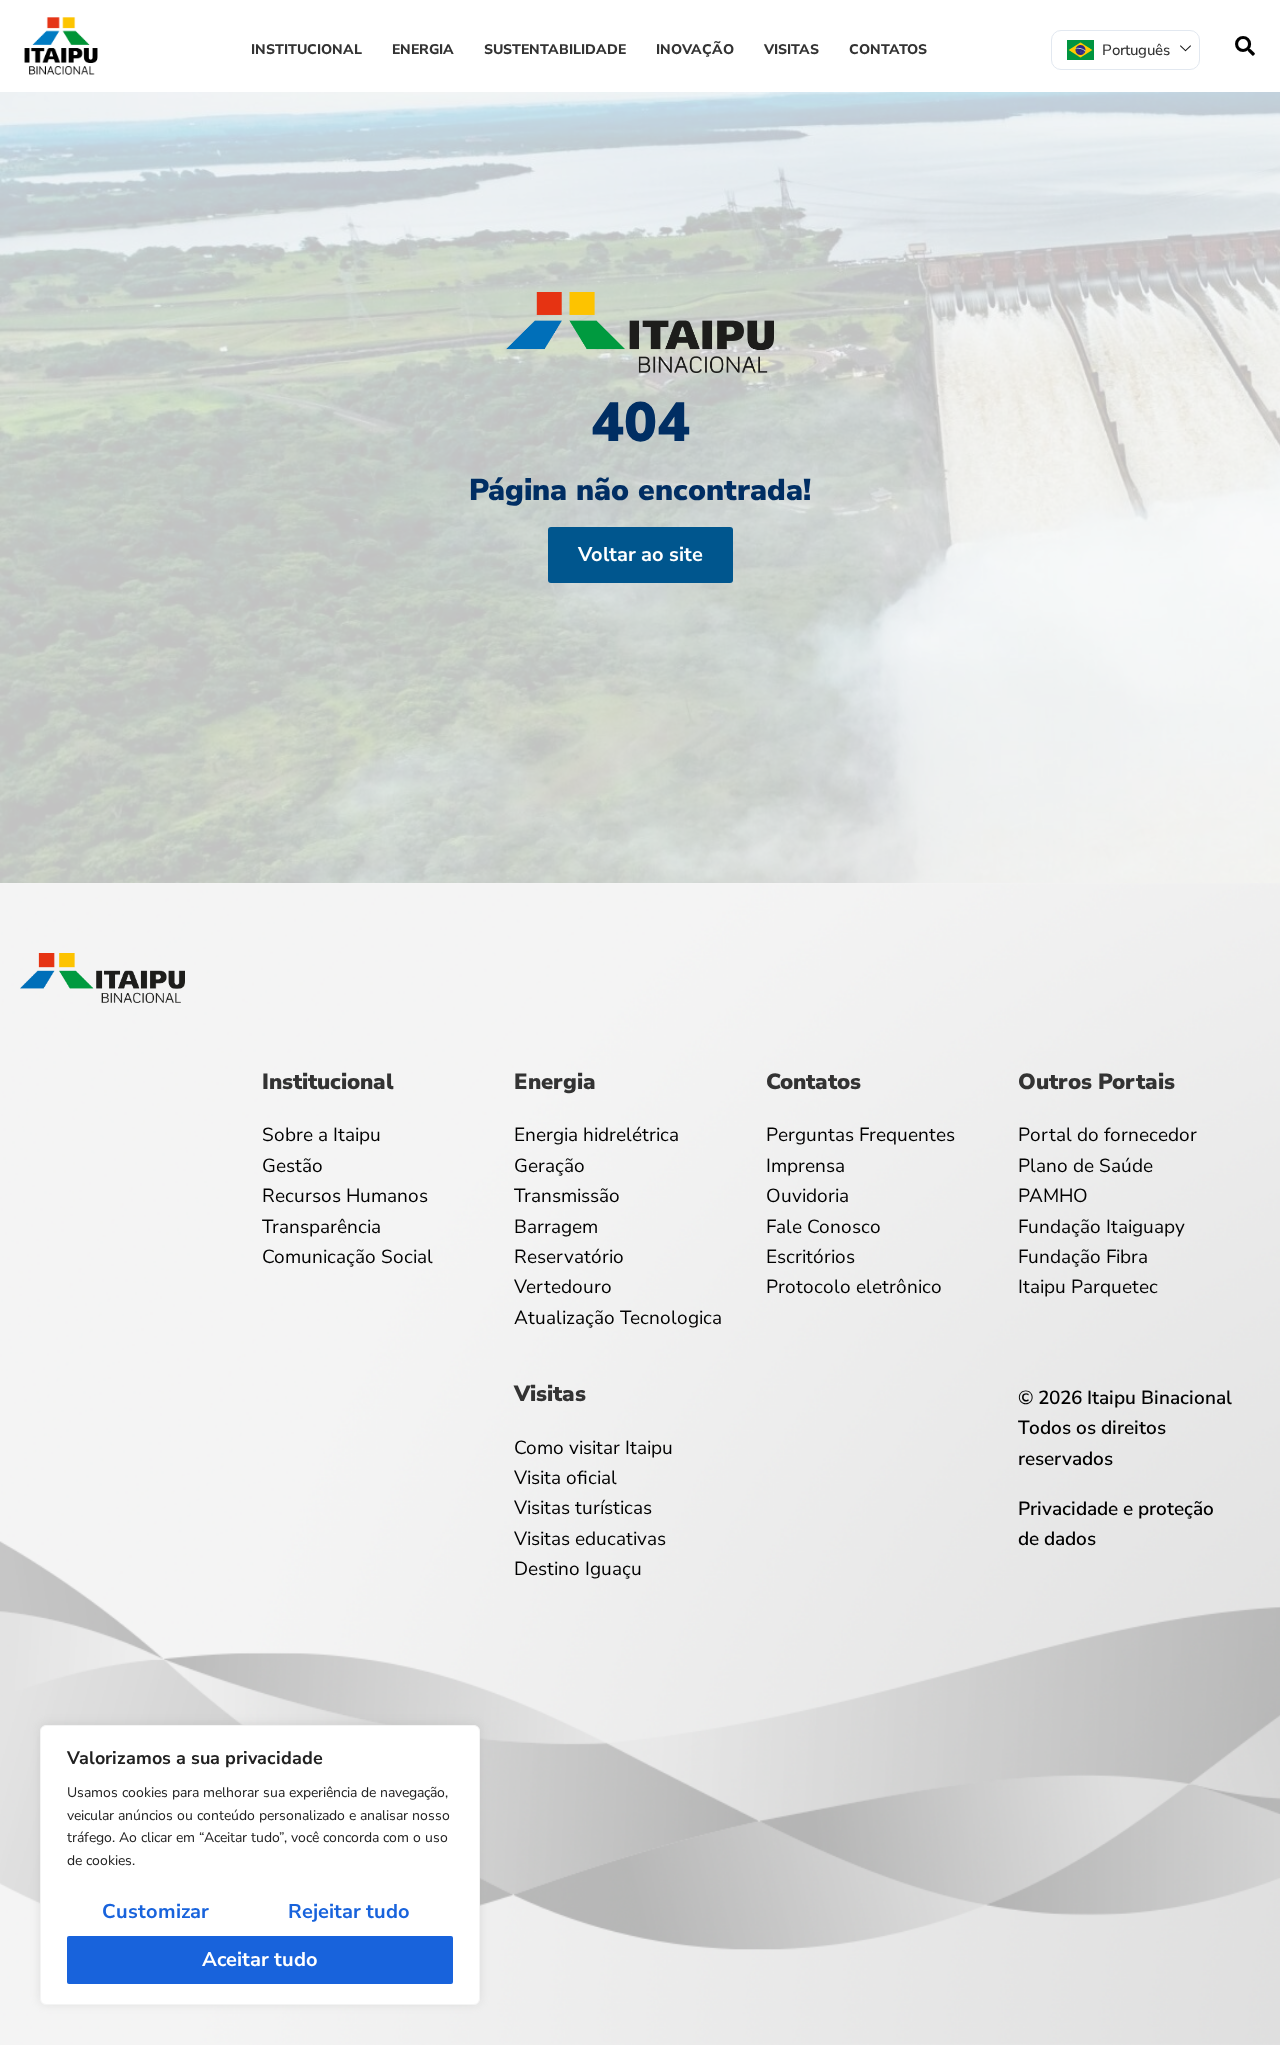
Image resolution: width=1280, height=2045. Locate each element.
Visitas (791, 49)
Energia (423, 49)
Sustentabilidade (555, 49)
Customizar (155, 1911)
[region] (260, 1865)
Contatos (888, 49)
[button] (1245, 46)
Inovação (695, 49)
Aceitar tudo (260, 1959)
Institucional (306, 49)
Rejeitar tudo (349, 1911)
